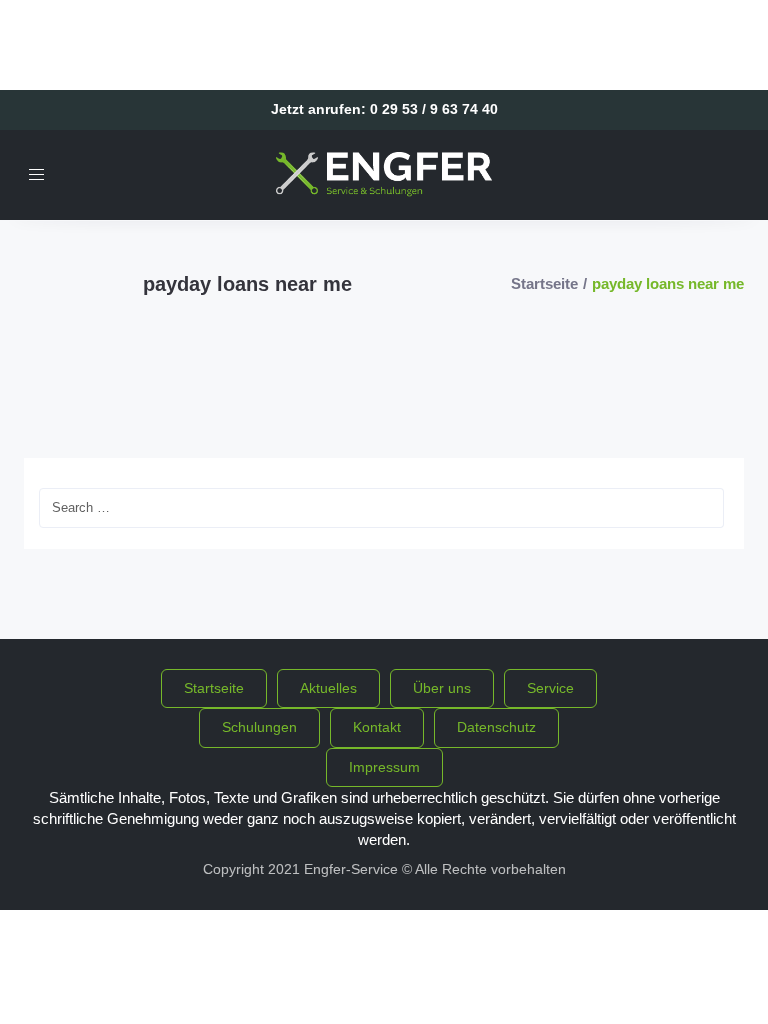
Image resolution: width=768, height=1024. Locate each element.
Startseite (544, 283)
